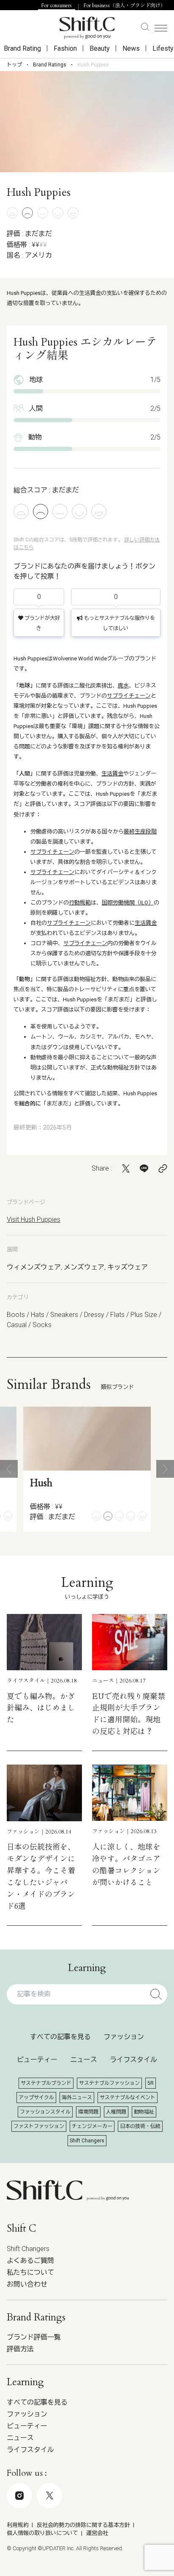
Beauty (100, 48)
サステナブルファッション (109, 2083)
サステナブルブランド (46, 2083)
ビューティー (37, 2060)
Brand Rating (22, 48)
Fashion (65, 48)
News (131, 48)
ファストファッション (39, 2126)
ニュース (84, 2060)
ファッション (124, 2037)
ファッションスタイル (45, 2112)
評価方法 (20, 2349)
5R (151, 2083)
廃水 (123, 686)
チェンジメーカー (92, 2126)
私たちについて (30, 2272)
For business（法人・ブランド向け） (125, 5)
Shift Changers (87, 2141)
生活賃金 (112, 774)
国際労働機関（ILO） (128, 903)
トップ (14, 65)
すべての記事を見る (60, 2037)
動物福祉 (144, 2112)
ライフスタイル (133, 2060)
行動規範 (80, 903)
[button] (9, 1469)
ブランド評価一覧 (34, 2337)
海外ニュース (77, 2098)
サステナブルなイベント (128, 2098)
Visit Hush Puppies (34, 1219)
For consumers (57, 5)
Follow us (81, 2532)
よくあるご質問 (30, 2261)
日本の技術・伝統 (140, 2126)
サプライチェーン (129, 696)
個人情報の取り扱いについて (42, 2533)
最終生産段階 (140, 832)
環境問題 (88, 2112)
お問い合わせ (27, 2284)
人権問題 (116, 2112)
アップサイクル (36, 2098)
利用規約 (18, 2525)
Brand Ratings (50, 65)
